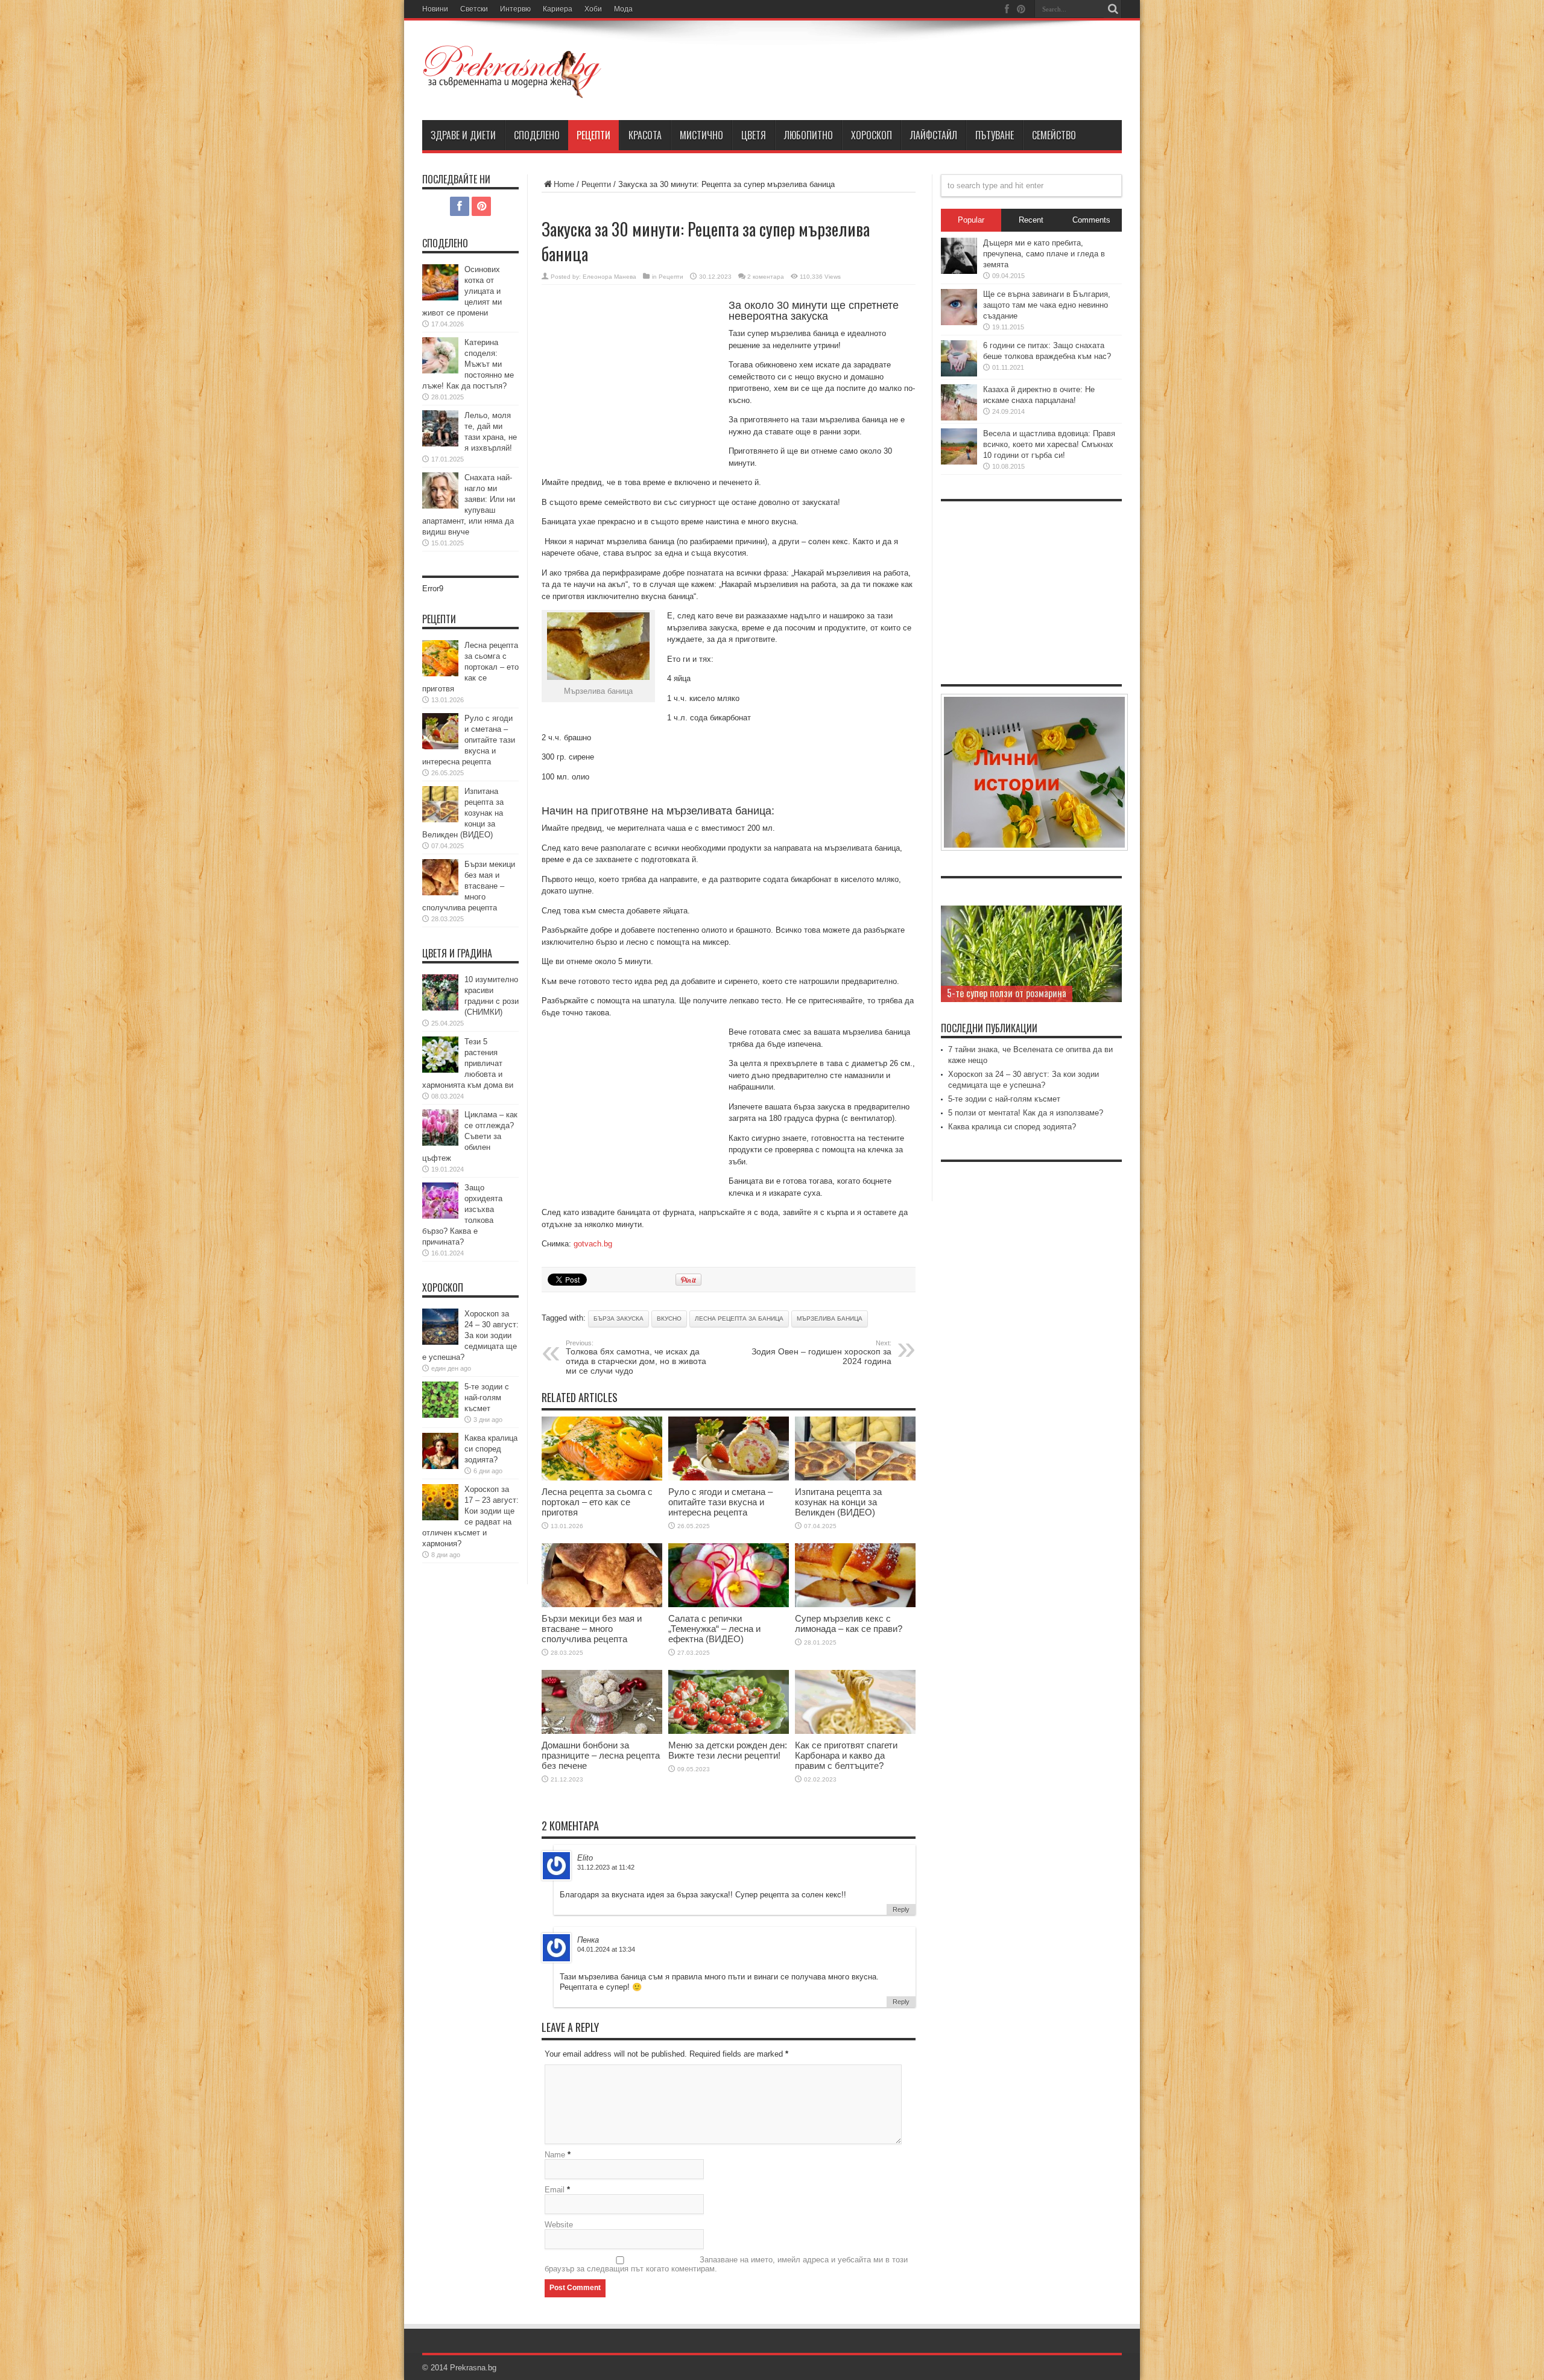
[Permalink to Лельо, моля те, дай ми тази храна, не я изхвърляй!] (440, 444)
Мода (623, 9)
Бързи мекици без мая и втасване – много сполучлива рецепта (592, 1629)
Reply (901, 1909)
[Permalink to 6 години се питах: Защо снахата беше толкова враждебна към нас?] (959, 374)
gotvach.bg (593, 1244)
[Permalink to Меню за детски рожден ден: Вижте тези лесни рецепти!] (729, 1731)
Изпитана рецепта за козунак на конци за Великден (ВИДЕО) (838, 1502)
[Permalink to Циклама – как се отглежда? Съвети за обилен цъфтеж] (440, 1143)
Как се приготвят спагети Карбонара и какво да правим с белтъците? (846, 1755)
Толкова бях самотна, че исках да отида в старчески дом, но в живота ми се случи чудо (636, 1357)
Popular (971, 220)
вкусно (669, 1319)
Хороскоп (872, 135)
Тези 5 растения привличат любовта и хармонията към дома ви (468, 1063)
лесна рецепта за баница (739, 1319)
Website (559, 2225)
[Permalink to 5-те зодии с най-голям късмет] (440, 1415)
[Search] (1113, 9)
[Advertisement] (632, 381)
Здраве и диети (463, 135)
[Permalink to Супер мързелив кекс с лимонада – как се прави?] (855, 1604)
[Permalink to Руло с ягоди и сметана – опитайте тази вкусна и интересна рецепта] (729, 1478)
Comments (1091, 220)
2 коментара (766, 277)
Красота (645, 135)
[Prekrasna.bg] (513, 90)
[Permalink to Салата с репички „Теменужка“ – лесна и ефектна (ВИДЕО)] (729, 1604)
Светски (474, 9)
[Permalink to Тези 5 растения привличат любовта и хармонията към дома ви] (440, 1070)
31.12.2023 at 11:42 (606, 1867)
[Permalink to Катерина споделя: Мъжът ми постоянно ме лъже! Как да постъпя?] (440, 371)
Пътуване (995, 135)
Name (555, 2155)
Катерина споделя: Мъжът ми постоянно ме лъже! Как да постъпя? (468, 364)
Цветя (754, 135)
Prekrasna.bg (473, 2368)
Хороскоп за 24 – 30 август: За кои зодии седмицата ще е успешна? (470, 1335)
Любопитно (808, 135)
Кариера (558, 9)
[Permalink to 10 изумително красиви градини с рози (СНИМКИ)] (440, 1008)
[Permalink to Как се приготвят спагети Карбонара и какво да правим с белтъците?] (855, 1731)
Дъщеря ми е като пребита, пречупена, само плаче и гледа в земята (1044, 254)
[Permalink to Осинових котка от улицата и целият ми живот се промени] (440, 298)
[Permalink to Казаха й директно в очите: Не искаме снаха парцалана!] (959, 418)
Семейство (1054, 135)
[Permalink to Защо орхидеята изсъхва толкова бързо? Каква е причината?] (440, 1216)
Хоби (593, 9)
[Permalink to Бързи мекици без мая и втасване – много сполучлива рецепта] (602, 1604)
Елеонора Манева (609, 277)
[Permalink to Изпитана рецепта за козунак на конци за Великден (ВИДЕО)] (855, 1478)
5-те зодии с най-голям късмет (487, 1398)
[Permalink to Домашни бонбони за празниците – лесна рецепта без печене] (602, 1731)
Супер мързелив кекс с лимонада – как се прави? (849, 1623)
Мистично (701, 135)
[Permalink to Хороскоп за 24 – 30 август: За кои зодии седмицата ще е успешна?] (440, 1342)
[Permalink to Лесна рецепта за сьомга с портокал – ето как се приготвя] (602, 1478)
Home (564, 184)
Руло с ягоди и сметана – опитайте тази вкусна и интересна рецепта (720, 1502)
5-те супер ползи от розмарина (1007, 993)
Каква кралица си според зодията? (491, 1449)
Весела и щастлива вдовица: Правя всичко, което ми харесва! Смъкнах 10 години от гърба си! (1049, 444)
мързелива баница (830, 1319)
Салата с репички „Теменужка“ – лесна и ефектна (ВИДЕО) (714, 1629)
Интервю (515, 9)
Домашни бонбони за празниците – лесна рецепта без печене (601, 1755)
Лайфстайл (934, 135)
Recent (1031, 220)
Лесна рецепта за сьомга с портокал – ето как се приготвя (597, 1502)
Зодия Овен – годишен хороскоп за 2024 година (821, 1353)
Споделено (537, 135)
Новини (435, 9)
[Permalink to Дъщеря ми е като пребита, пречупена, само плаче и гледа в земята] (959, 271)
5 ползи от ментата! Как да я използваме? (1026, 1113)
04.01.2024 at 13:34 (606, 1949)
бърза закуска (619, 1319)
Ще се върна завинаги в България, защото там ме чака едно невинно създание (1047, 305)
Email (555, 2190)
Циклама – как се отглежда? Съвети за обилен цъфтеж (470, 1136)
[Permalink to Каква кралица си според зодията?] (440, 1466)
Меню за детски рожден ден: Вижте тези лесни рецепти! (728, 1750)
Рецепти (593, 135)
